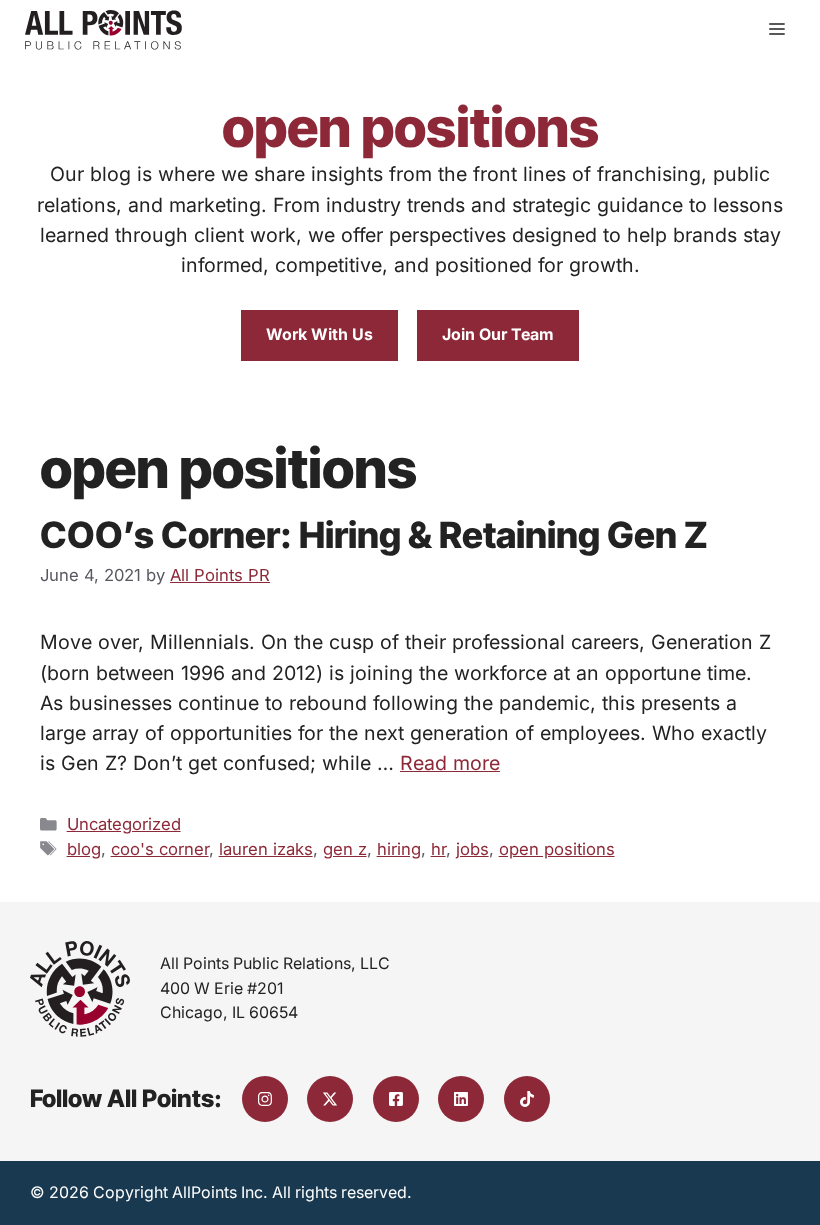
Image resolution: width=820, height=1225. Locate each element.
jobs (472, 849)
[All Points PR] (103, 30)
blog (84, 849)
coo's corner (160, 849)
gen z (345, 849)
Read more (450, 763)
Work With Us (319, 334)
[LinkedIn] (461, 1099)
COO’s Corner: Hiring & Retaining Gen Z (374, 535)
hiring (399, 849)
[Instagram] (265, 1099)
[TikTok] (527, 1099)
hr (438, 849)
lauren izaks (266, 849)
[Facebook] (396, 1099)
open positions (557, 849)
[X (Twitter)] (330, 1099)
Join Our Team (498, 334)
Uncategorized (124, 824)
